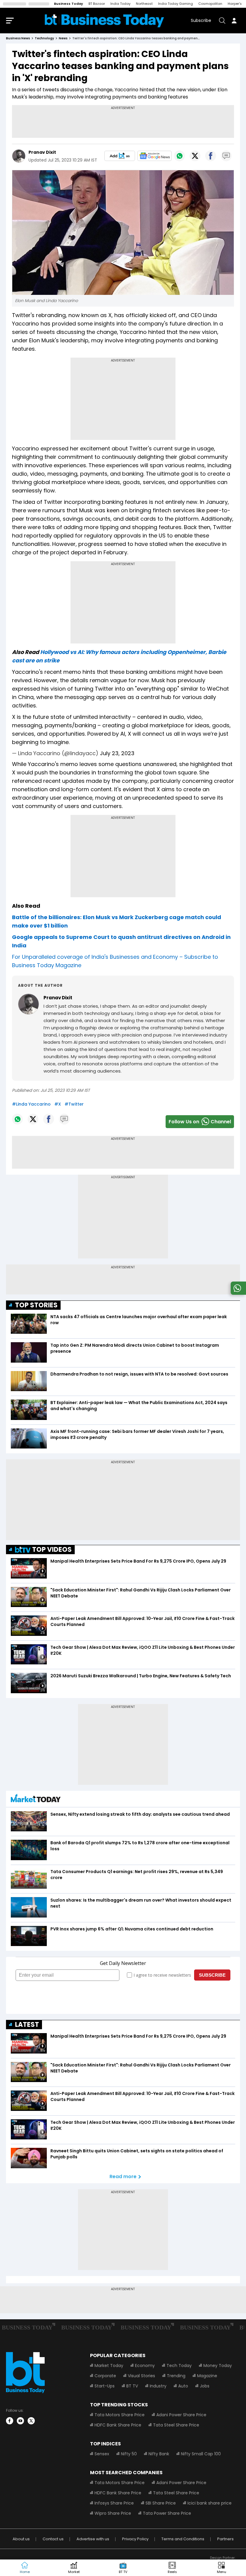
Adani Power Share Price (181, 2415)
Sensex (102, 2454)
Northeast (144, 4)
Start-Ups (105, 2386)
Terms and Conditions (183, 2539)
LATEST (27, 2025)
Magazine (207, 2376)
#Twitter (74, 1104)
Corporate (105, 2376)
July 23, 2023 (117, 753)
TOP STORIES (36, 1305)
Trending (176, 2376)
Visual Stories (141, 2376)
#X (58, 1104)
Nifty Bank (159, 2454)
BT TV (132, 2386)
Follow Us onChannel (200, 1122)
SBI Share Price (161, 2503)
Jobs (205, 2386)
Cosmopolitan (210, 4)
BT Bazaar (97, 4)
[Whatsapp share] (179, 156)
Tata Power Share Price (167, 2513)
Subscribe (201, 20)
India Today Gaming (175, 4)
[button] (221, 2568)
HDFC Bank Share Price (118, 2425)
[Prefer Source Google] (120, 156)
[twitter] (31, 2421)
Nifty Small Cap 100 (201, 2454)
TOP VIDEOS (52, 1550)
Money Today (218, 2366)
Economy (145, 2366)
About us (21, 2539)
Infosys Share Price (114, 2503)
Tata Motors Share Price (120, 2415)
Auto (183, 2386)
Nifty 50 (129, 2454)
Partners (225, 2539)
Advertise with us (93, 2539)
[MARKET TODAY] (36, 1800)
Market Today (109, 2366)
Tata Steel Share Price (176, 2425)
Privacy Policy (135, 2539)
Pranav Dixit (42, 152)
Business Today (69, 4)
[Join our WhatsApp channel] (237, 1293)
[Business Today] (104, 21)
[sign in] (234, 20)
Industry (158, 2386)
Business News (18, 38)
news (63, 38)
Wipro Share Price (113, 2513)
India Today (120, 4)
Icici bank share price (210, 2503)
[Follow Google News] (154, 156)
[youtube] (20, 2421)
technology (44, 38)
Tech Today (179, 2366)
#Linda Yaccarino (31, 1104)
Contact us (53, 2539)
